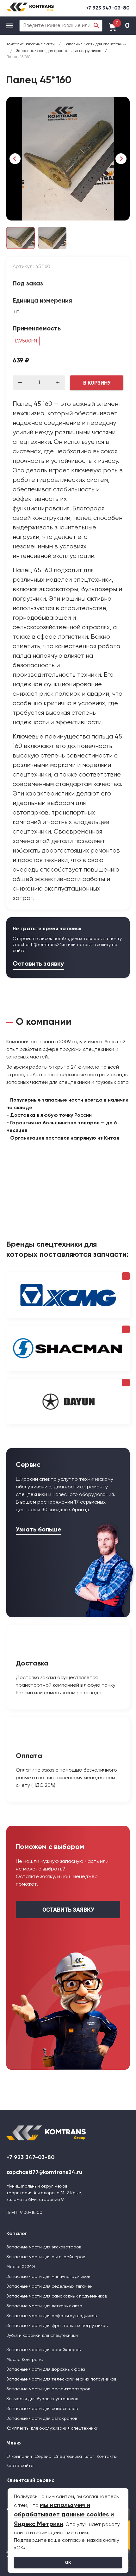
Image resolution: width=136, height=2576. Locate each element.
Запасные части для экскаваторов (44, 2247)
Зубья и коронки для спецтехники (42, 2336)
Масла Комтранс (25, 2360)
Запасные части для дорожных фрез (46, 2369)
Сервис (43, 2457)
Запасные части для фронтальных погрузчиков (57, 2326)
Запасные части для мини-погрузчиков (48, 2277)
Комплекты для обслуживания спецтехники (52, 2428)
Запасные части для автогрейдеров (46, 2257)
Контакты (107, 2457)
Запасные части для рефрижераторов (48, 2389)
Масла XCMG (21, 2267)
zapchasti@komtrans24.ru (40, 945)
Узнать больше (39, 1530)
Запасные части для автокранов (42, 2419)
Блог (89, 2457)
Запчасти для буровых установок (42, 2399)
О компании (19, 2457)
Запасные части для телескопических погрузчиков (61, 2379)
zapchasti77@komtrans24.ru (44, 2172)
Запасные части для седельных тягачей (49, 2286)
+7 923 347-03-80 (108, 8)
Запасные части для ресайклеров (43, 2350)
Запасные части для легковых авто (44, 2306)
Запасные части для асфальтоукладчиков (52, 2316)
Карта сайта (20, 2466)
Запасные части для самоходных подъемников (57, 2296)
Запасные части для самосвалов (42, 2409)
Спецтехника (68, 2457)
